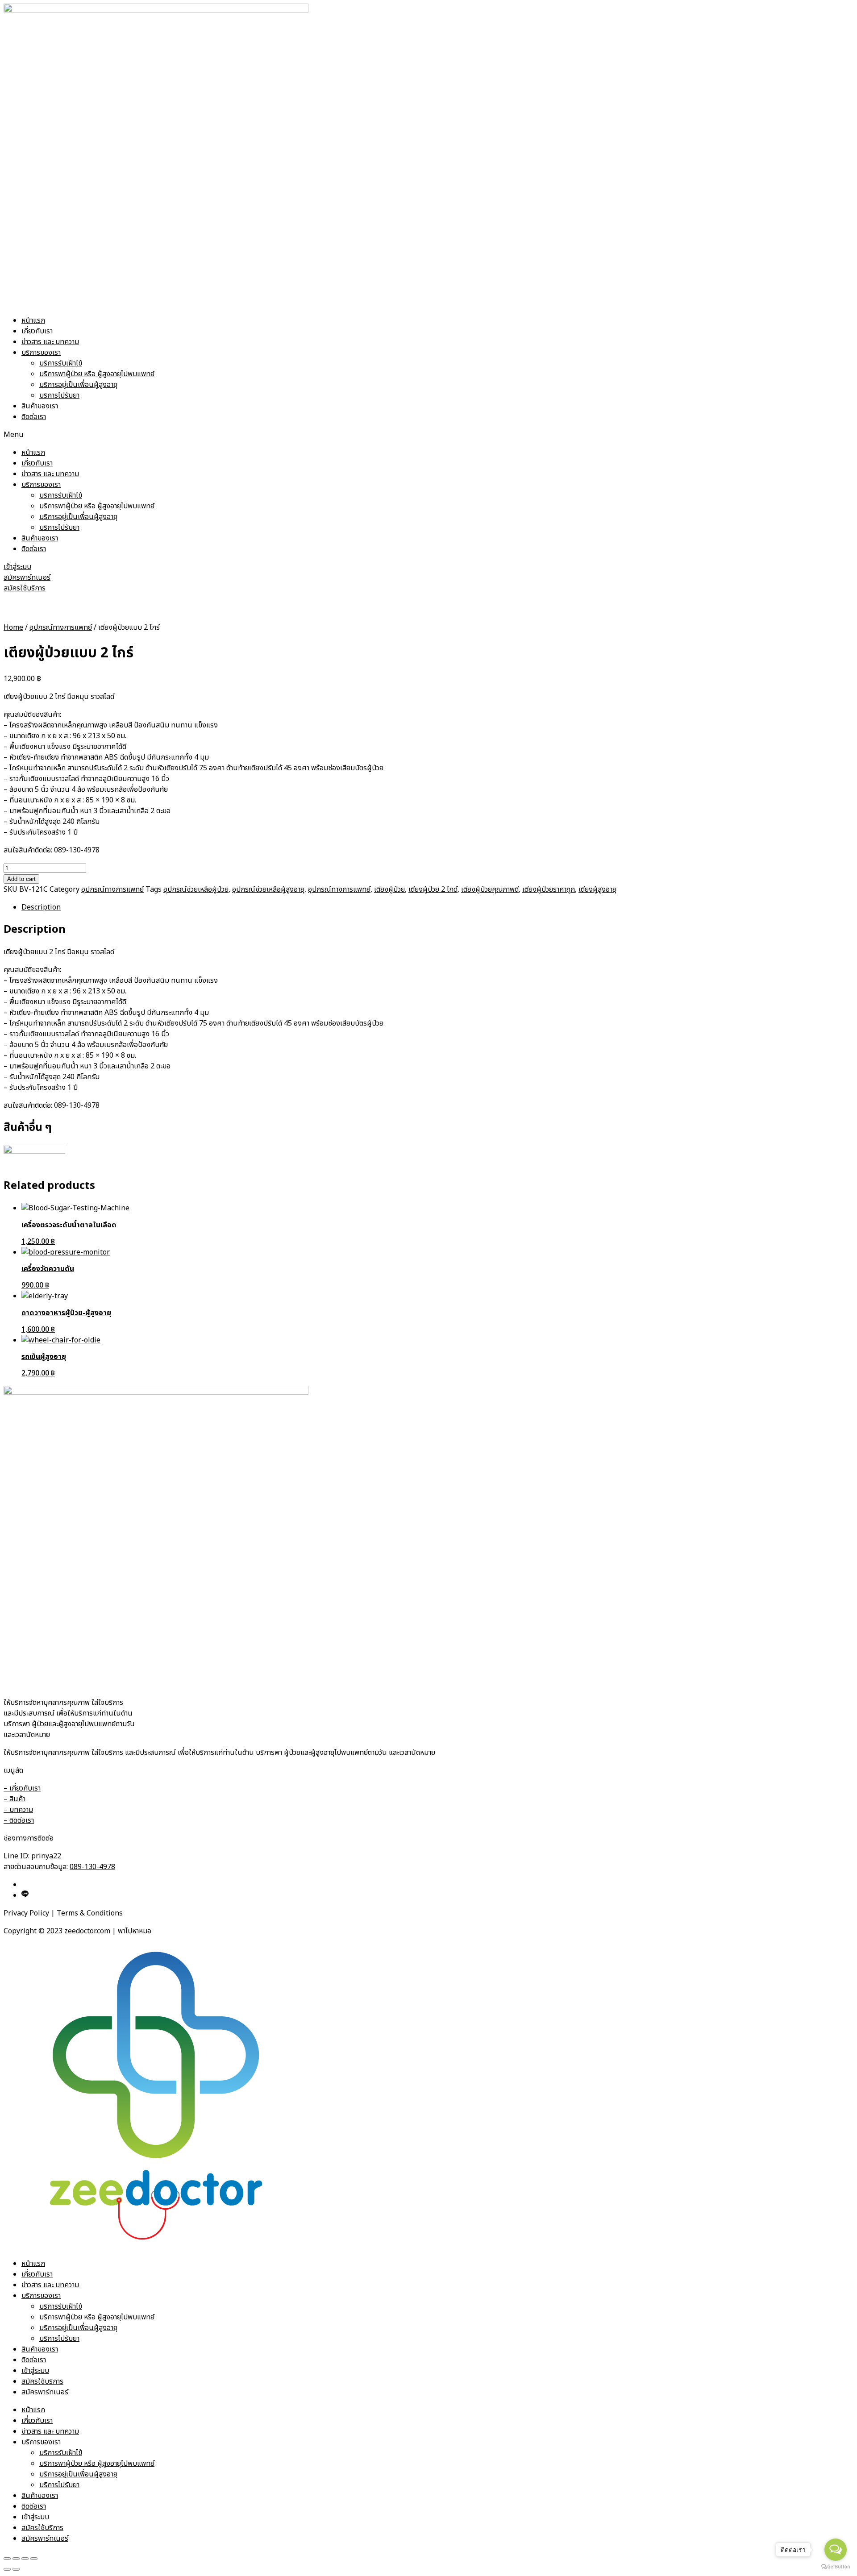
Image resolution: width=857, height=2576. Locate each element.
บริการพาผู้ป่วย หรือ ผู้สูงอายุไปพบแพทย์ (97, 374)
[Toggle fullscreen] (25, 2559)
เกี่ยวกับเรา (37, 331)
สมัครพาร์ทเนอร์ (45, 2392)
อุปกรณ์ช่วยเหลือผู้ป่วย (196, 889)
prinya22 (46, 1856)
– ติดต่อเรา (19, 1820)
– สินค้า (15, 1799)
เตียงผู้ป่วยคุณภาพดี (490, 889)
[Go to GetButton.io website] (836, 2567)
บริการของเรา (41, 353)
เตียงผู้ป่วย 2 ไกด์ (433, 889)
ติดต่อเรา (34, 417)
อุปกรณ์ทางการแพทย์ (61, 627)
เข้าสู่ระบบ (35, 2371)
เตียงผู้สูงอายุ (597, 889)
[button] (428, 435)
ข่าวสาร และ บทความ (50, 342)
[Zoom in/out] (34, 2559)
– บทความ (18, 1810)
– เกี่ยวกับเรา (22, 1788)
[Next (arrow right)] (16, 2569)
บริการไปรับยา (59, 395)
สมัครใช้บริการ (42, 2381)
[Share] (16, 2559)
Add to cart (21, 879)
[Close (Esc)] (7, 2559)
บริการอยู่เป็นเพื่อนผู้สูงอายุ (78, 385)
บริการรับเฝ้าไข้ (61, 363)
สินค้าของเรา (40, 406)
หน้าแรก (33, 320)
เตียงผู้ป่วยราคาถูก (549, 889)
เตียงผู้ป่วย (389, 889)
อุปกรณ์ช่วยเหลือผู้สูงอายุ (268, 889)
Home (13, 627)
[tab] (437, 907)
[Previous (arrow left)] (7, 2569)
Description (41, 907)
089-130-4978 (92, 1867)
